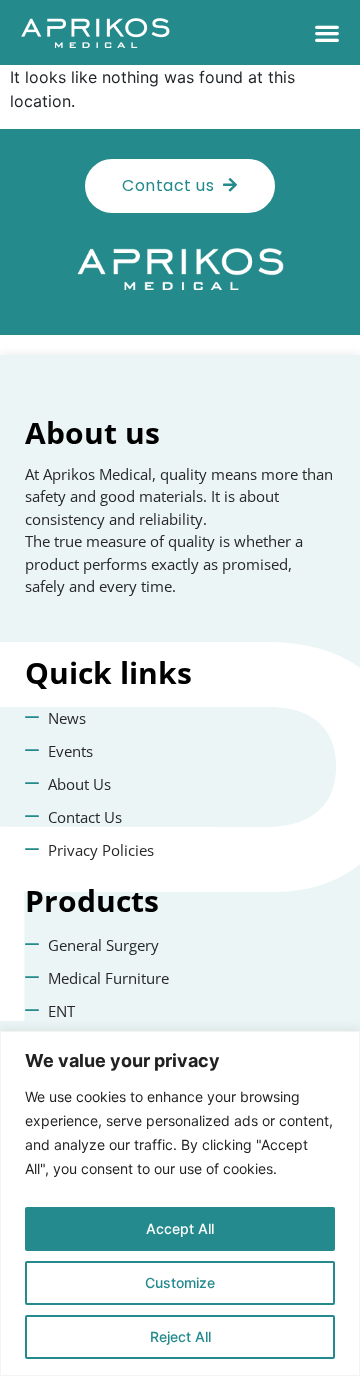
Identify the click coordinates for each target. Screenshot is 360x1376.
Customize (180, 1282)
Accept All (180, 1228)
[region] (180, 1203)
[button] (327, 32)
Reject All (180, 1336)
